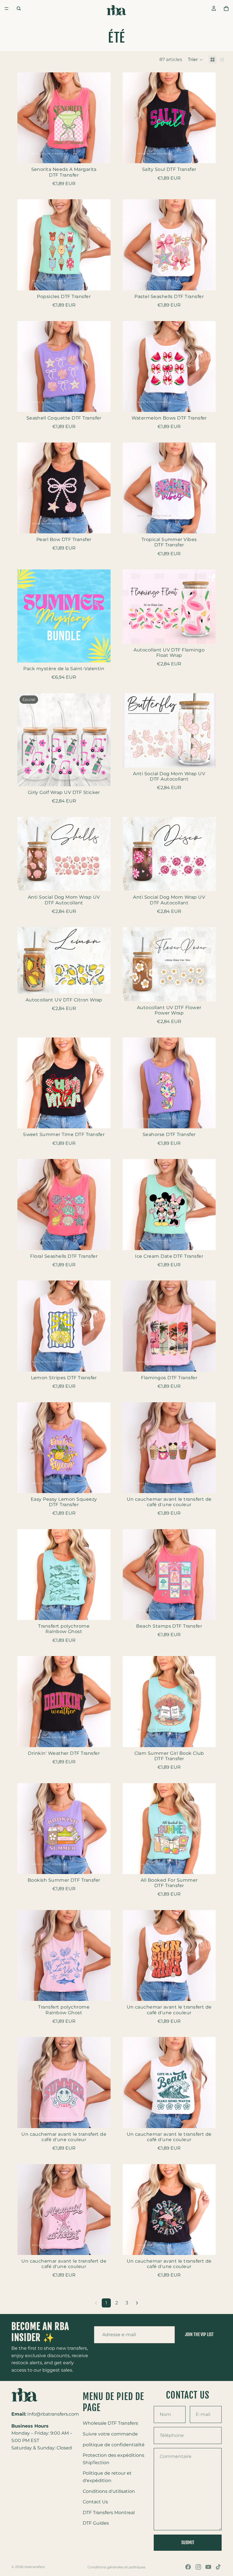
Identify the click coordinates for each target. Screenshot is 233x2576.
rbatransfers (35, 2567)
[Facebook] (188, 2567)
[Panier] (226, 9)
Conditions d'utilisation (109, 2491)
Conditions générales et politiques (116, 2567)
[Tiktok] (218, 2567)
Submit (188, 2542)
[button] (195, 60)
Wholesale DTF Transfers (110, 2423)
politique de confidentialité (114, 2444)
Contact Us (95, 2502)
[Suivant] (137, 2303)
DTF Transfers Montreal (109, 2512)
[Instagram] (198, 2567)
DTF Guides (96, 2523)
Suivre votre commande (110, 2434)
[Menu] (7, 9)
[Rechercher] (19, 9)
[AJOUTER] (102, 155)
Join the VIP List (199, 2334)
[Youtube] (208, 2567)
